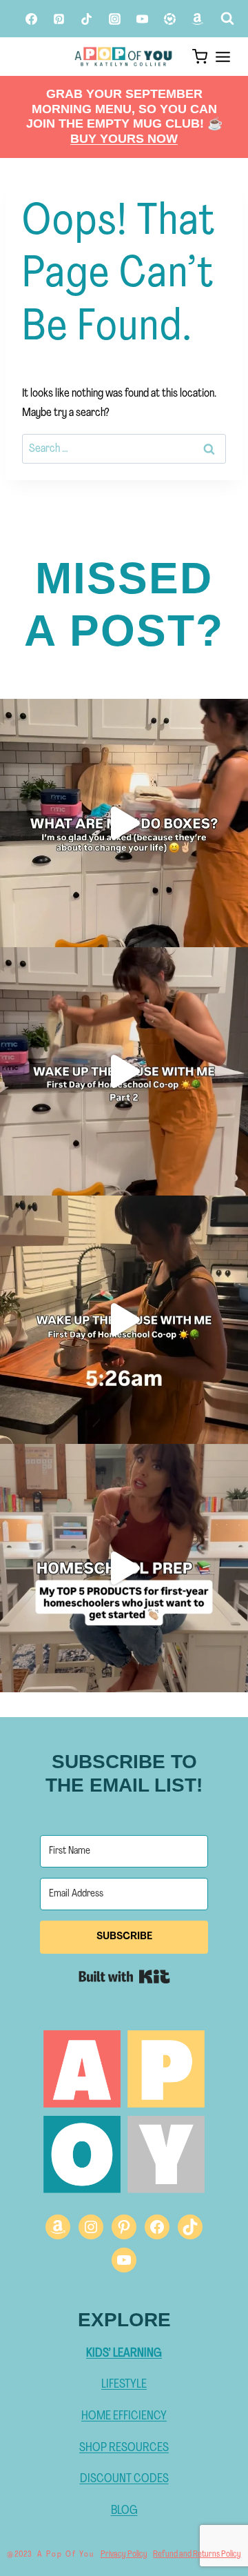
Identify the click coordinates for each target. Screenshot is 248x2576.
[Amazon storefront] (198, 19)
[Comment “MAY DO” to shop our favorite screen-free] (124, 823)
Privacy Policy (124, 2554)
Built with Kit (124, 1976)
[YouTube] (142, 19)
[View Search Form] (225, 19)
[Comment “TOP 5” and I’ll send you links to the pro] (124, 1568)
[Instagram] (114, 19)
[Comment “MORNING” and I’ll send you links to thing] (124, 1320)
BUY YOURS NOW (124, 139)
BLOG (124, 2511)
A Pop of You (66, 2555)
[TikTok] (87, 19)
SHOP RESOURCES (124, 2448)
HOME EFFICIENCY (124, 2416)
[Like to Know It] (170, 19)
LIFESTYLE (124, 2385)
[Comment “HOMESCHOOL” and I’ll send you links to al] (124, 1071)
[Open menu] (223, 57)
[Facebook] (31, 19)
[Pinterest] (59, 19)
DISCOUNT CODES (124, 2479)
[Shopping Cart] (197, 57)
